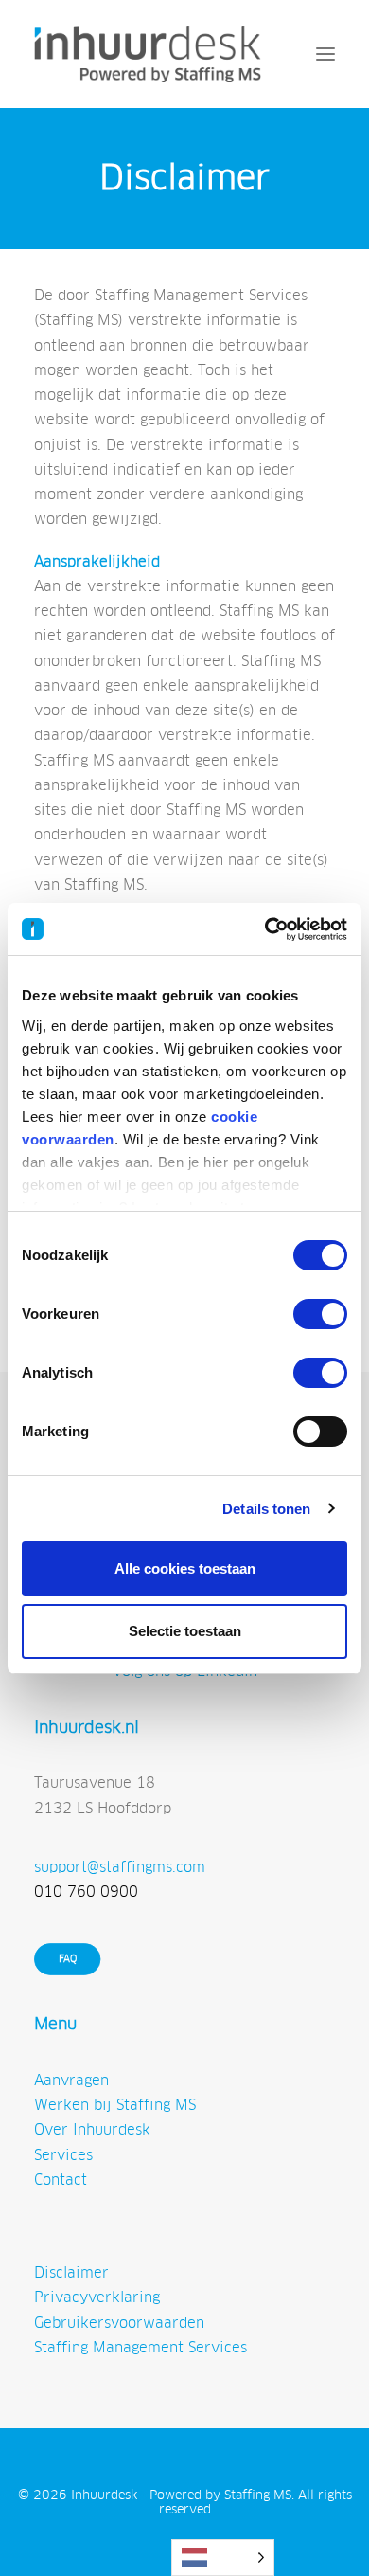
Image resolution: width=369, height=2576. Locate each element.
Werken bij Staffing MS (115, 2105)
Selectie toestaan (185, 1631)
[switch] (320, 1314)
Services (63, 2155)
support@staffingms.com (120, 1867)
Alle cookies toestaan (185, 1568)
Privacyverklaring (97, 2297)
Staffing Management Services (141, 2347)
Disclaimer (71, 2272)
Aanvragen (71, 2080)
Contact (61, 2180)
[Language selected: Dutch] (223, 2558)
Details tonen (266, 1509)
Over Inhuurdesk (92, 2129)
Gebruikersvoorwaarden (119, 2323)
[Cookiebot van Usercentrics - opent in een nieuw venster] (265, 929)
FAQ (68, 1960)
